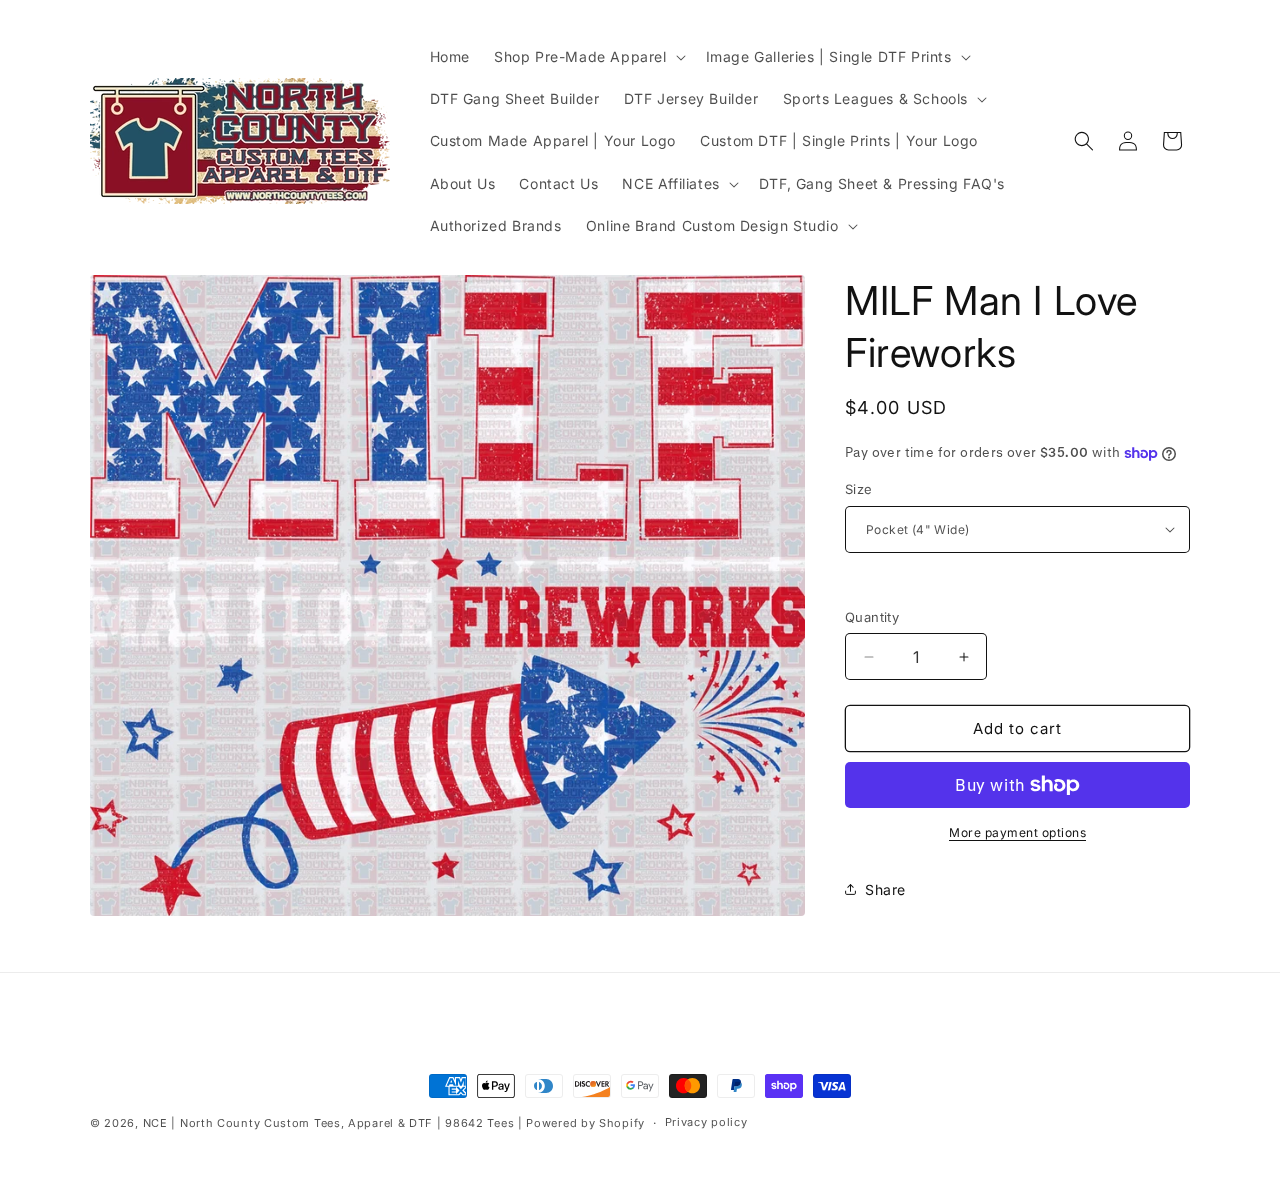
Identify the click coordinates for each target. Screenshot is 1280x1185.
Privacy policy (706, 1122)
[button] (588, 57)
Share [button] (885, 889)
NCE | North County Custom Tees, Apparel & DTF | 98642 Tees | (333, 1123)
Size (859, 489)
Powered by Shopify (585, 1123)
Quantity (872, 617)
